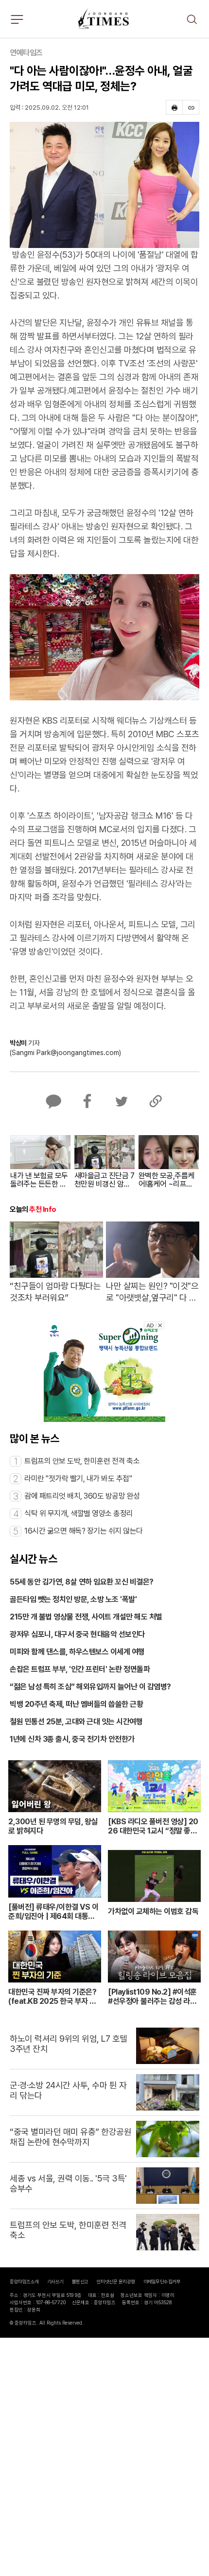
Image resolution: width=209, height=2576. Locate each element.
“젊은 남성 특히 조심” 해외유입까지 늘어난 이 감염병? (90, 1687)
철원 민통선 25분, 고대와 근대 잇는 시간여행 (76, 1722)
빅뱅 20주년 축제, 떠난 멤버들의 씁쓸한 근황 (76, 1704)
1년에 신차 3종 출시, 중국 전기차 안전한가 (72, 1739)
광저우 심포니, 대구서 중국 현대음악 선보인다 (77, 1634)
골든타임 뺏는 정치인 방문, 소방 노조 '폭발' (73, 1599)
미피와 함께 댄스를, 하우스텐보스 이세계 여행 (77, 1652)
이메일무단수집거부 (162, 2281)
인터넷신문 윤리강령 (116, 2281)
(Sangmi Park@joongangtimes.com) (65, 1053)
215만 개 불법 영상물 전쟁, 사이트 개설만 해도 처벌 (86, 1617)
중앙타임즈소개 (24, 2281)
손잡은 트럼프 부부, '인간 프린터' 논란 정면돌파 (80, 1669)
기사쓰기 (55, 2281)
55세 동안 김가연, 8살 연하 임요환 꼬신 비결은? (82, 1582)
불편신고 (80, 2281)
